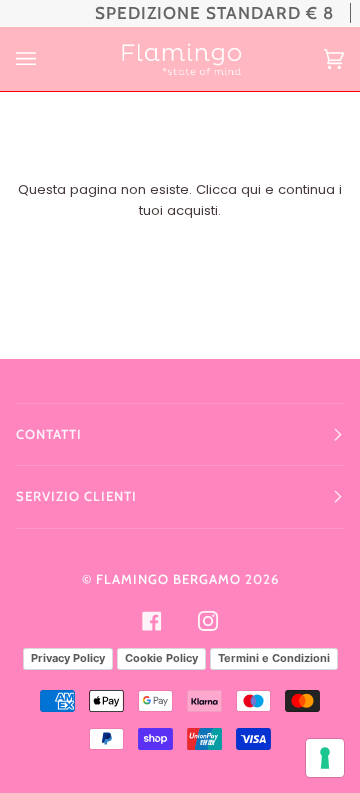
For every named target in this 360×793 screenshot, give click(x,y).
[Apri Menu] (46, 59)
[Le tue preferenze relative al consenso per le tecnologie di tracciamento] (325, 758)
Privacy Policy (68, 658)
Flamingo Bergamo (168, 579)
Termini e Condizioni (274, 658)
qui (251, 189)
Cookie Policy (161, 658)
